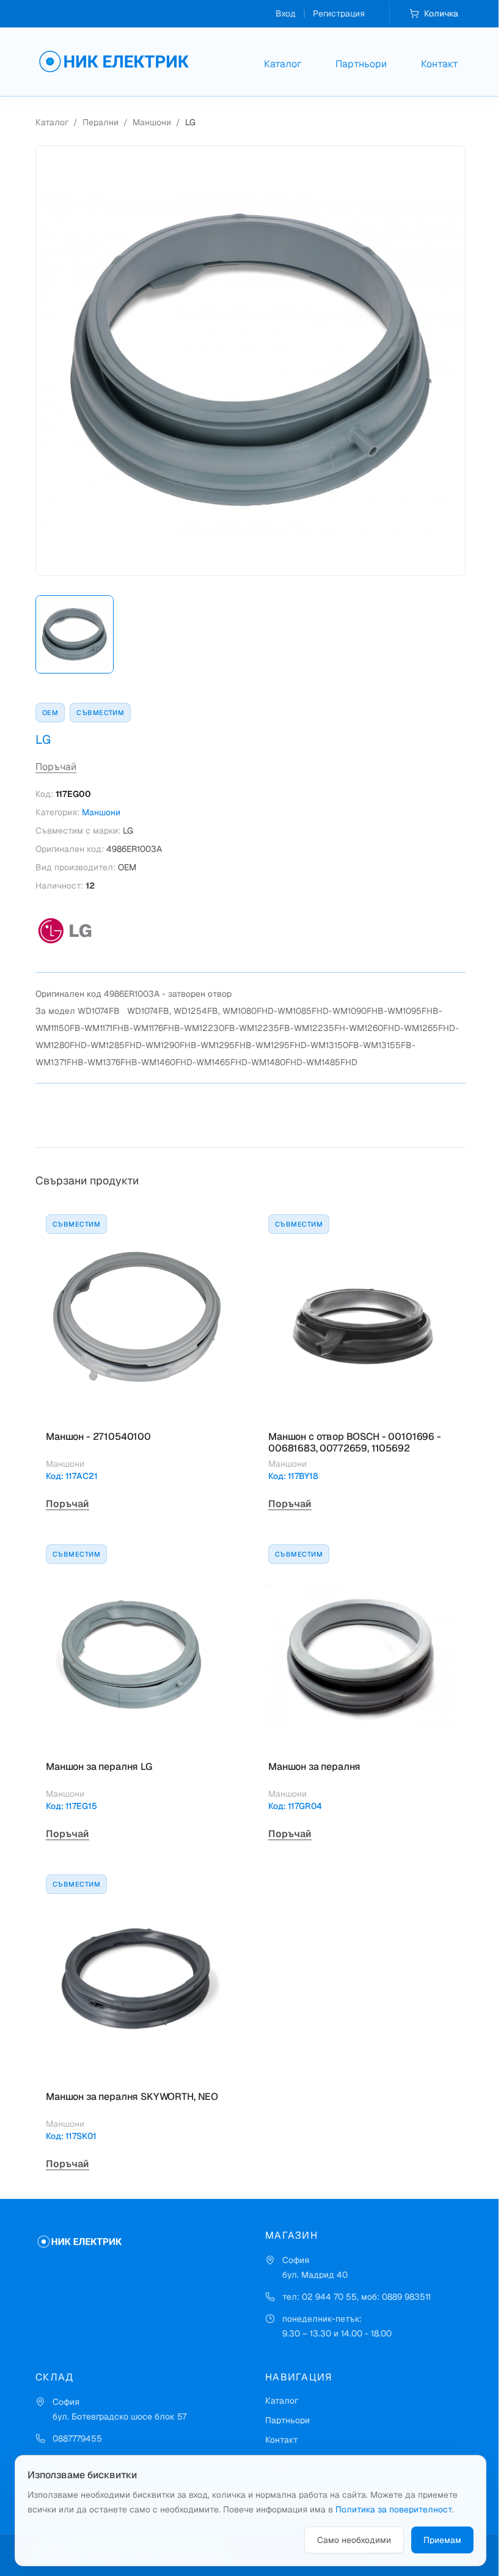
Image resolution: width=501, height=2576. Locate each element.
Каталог (283, 64)
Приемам (442, 2540)
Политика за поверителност (394, 2509)
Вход (286, 13)
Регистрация (339, 13)
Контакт (440, 64)
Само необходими (354, 2540)
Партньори (361, 64)
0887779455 (77, 2438)
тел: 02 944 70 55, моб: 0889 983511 (357, 2297)
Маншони (152, 122)
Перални (101, 122)
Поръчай (56, 767)
